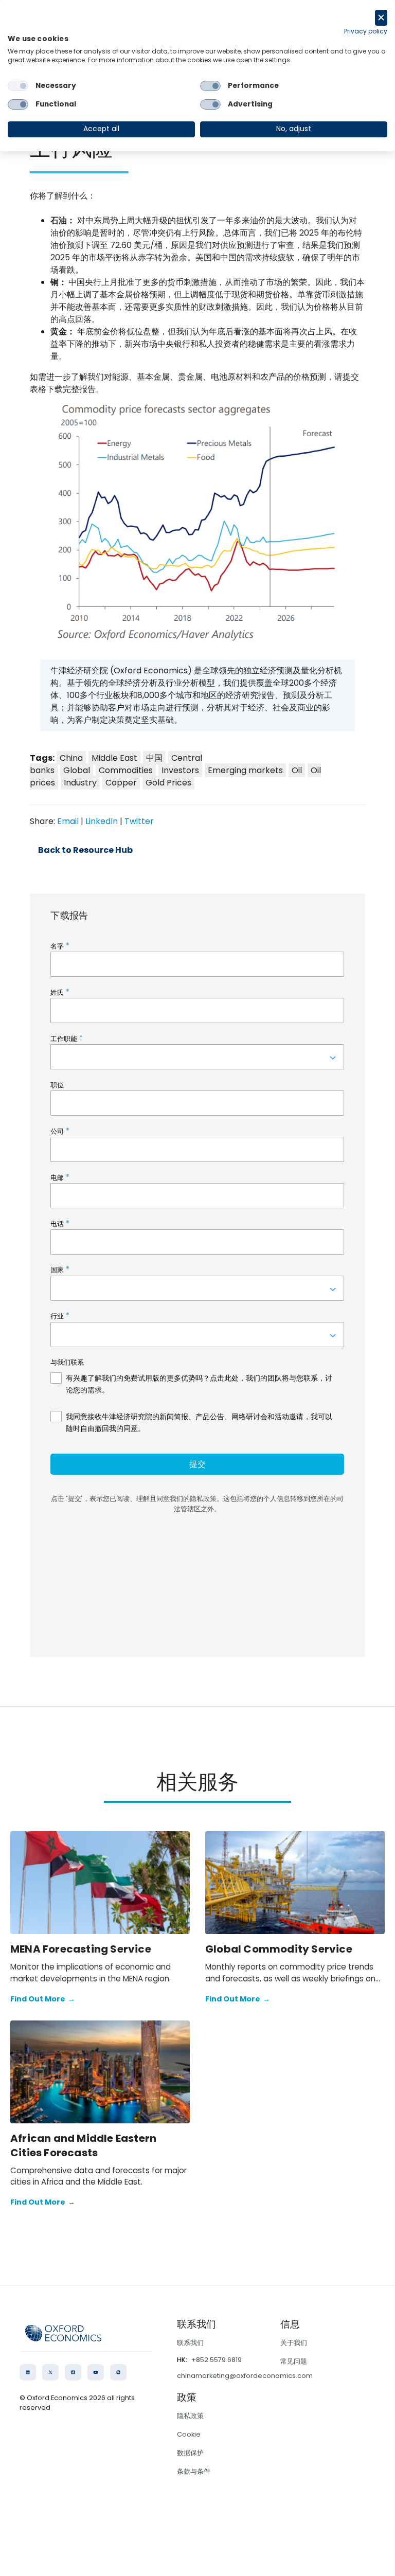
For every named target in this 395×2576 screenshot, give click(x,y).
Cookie (189, 2434)
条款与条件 (194, 2471)
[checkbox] (18, 86)
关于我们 (294, 2343)
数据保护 (190, 2453)
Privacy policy (366, 31)
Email (68, 821)
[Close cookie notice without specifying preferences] (381, 18)
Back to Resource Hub (85, 850)
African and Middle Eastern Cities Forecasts (83, 2145)
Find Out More (43, 1999)
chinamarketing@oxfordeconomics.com (245, 2376)
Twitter (139, 821)
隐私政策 (190, 2416)
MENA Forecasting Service (81, 1949)
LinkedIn (102, 821)
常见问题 (294, 2361)
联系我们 (190, 2343)
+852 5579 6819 (217, 2360)
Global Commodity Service (279, 1949)
